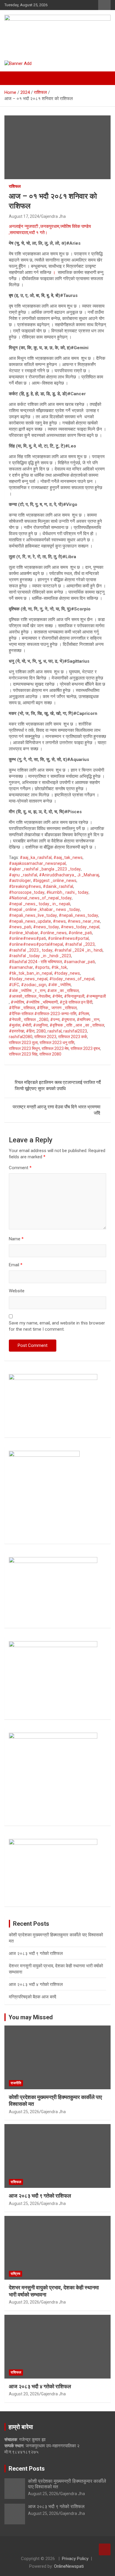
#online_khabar (24, 933)
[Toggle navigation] (12, 78)
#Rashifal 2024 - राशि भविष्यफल (35, 962)
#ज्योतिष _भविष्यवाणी (42, 1002)
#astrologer (20, 881)
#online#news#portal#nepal (36, 944)
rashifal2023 (75, 1031)
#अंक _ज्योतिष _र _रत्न (27, 991)
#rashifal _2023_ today (31, 950)
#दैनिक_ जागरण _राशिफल (57, 1008)
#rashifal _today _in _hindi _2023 (40, 956)
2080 (41, 1031)
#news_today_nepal (80, 927)
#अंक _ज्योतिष (59, 985)
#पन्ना (55, 1020)
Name (16, 1239)
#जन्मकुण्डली (96, 996)
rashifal (55, 1031)
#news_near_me (84, 921)
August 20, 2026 (24, 2302)
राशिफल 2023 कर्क (73, 1037)
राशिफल (15, 186)
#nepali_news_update (30, 921)
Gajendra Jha (53, 216)
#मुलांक (15, 1025)
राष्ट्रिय (15, 2274)
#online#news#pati (27, 938)
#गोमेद (57, 996)
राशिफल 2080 (50, 1054)
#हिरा (30, 1031)
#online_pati (80, 933)
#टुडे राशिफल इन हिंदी (76, 1002)
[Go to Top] (105, 2549)
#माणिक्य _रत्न (88, 1020)
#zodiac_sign (34, 985)
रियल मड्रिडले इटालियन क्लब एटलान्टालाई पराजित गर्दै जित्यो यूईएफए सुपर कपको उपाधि (58, 1086)
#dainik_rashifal (58, 886)
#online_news (53, 933)
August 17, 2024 (24, 216)
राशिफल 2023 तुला (23, 1043)
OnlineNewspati (69, 2566)
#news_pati (20, 927)
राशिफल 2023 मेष (55, 1048)
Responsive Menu (104, 5)
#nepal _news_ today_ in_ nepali (40, 904)
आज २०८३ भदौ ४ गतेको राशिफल (36, 1984)
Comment (20, 1168)
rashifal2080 (21, 1037)
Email (16, 1265)
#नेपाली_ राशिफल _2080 (29, 1020)
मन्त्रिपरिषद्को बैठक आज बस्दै (33, 1997)
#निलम (84, 1014)
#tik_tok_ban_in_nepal (31, 973)
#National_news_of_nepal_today (40, 898)
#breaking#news (25, 886)
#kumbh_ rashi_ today (67, 892)
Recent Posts (27, 2469)
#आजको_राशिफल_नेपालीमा (30, 996)
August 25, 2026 (24, 2112)
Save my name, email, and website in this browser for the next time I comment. (57, 1326)
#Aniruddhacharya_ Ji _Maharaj (69, 875)
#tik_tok (59, 967)
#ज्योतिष (17, 1002)
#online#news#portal (68, 938)
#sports (42, 967)
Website (17, 1291)
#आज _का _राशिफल (63, 991)
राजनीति (16, 2083)
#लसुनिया (40, 1025)
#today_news (67, 973)
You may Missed (31, 2017)
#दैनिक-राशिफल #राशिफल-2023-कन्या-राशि (43, 1014)
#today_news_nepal (28, 979)
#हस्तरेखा (17, 1031)
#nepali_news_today (78, 915)
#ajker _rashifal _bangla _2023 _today (45, 869)
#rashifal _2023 (80, 944)
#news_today (46, 927)
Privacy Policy (75, 2559)
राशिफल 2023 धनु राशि (57, 1043)
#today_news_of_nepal (72, 979)
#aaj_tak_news (68, 857)
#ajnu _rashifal (23, 875)
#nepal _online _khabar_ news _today (44, 909)
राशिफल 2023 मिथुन (24, 1048)
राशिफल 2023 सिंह (23, 1054)
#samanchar (21, 967)
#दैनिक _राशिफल (22, 1008)
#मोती (27, 1025)
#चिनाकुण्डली (74, 996)
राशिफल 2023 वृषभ (85, 1048)
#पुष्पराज (68, 1020)
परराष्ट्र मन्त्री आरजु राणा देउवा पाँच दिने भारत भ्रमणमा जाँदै (56, 1110)
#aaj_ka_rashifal (36, 857)
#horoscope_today (27, 892)
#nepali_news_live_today (33, 915)
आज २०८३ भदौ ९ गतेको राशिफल (36, 1953)
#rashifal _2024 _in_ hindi (78, 950)
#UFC (14, 985)
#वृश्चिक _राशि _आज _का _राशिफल (77, 1025)
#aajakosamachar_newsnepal (37, 863)
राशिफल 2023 (45, 1037)
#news (59, 921)
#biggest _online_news (55, 881)
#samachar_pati (79, 962)
